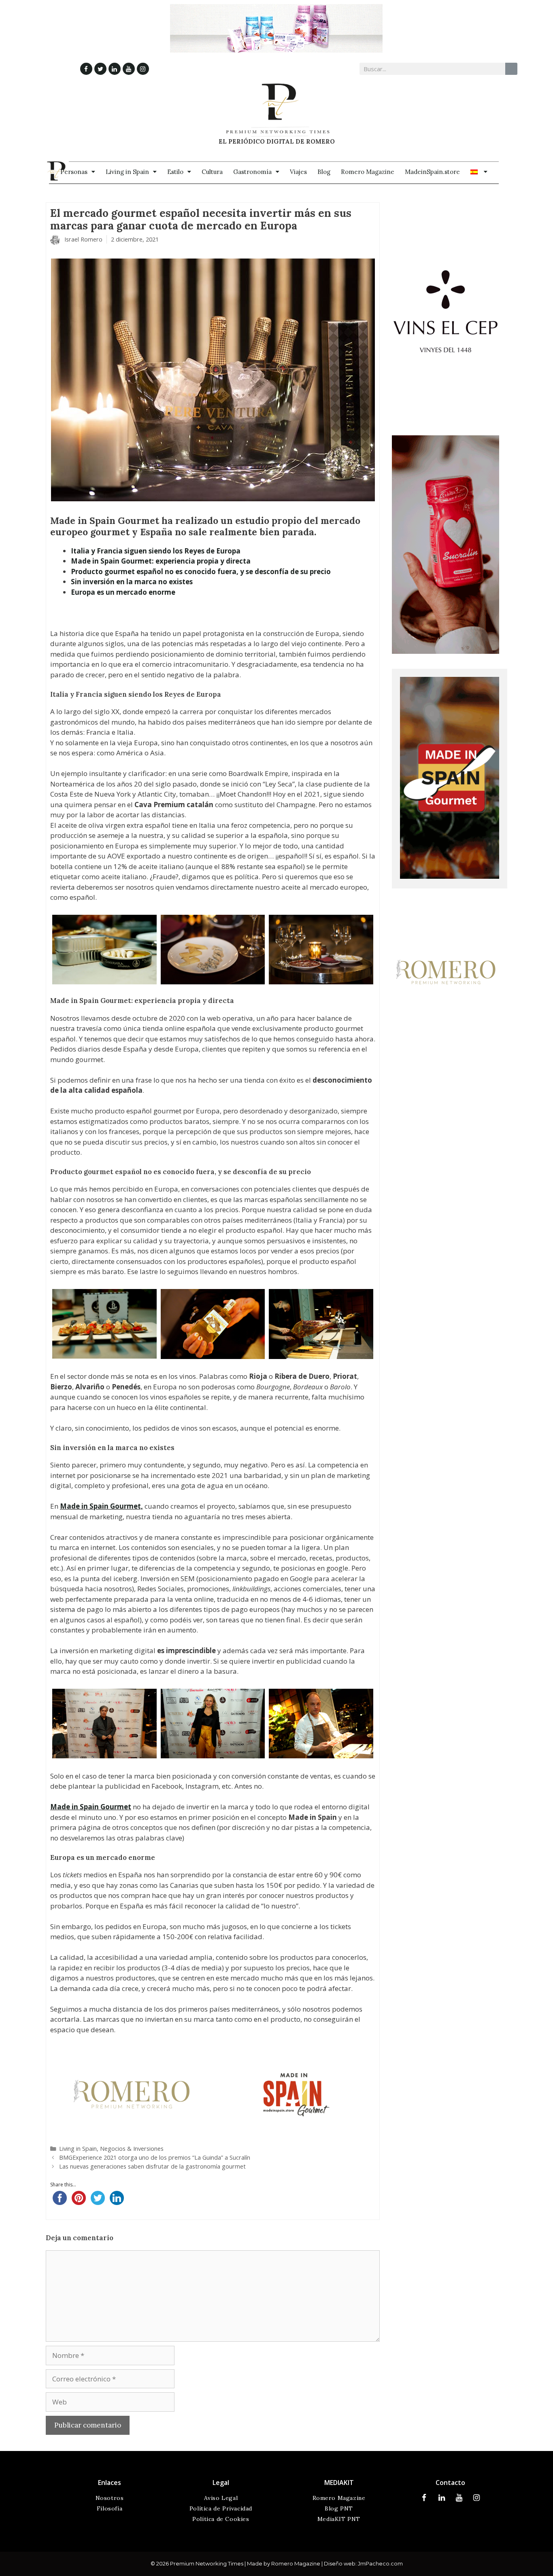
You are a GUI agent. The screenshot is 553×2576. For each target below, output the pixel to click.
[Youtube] (129, 69)
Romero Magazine (368, 172)
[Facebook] (86, 69)
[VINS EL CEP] (446, 418)
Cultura (212, 172)
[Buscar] (511, 69)
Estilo (175, 172)
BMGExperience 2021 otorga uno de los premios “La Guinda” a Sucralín (155, 2157)
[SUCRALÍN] (446, 651)
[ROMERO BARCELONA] (446, 1041)
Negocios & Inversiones (132, 2149)
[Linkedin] (115, 69)
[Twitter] (100, 69)
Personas (74, 172)
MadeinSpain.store (432, 172)
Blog (324, 172)
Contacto (450, 2483)
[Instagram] (143, 69)
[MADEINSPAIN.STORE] (450, 876)
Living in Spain (127, 172)
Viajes (298, 172)
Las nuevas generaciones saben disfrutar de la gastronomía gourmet (152, 2166)
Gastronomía (252, 172)
